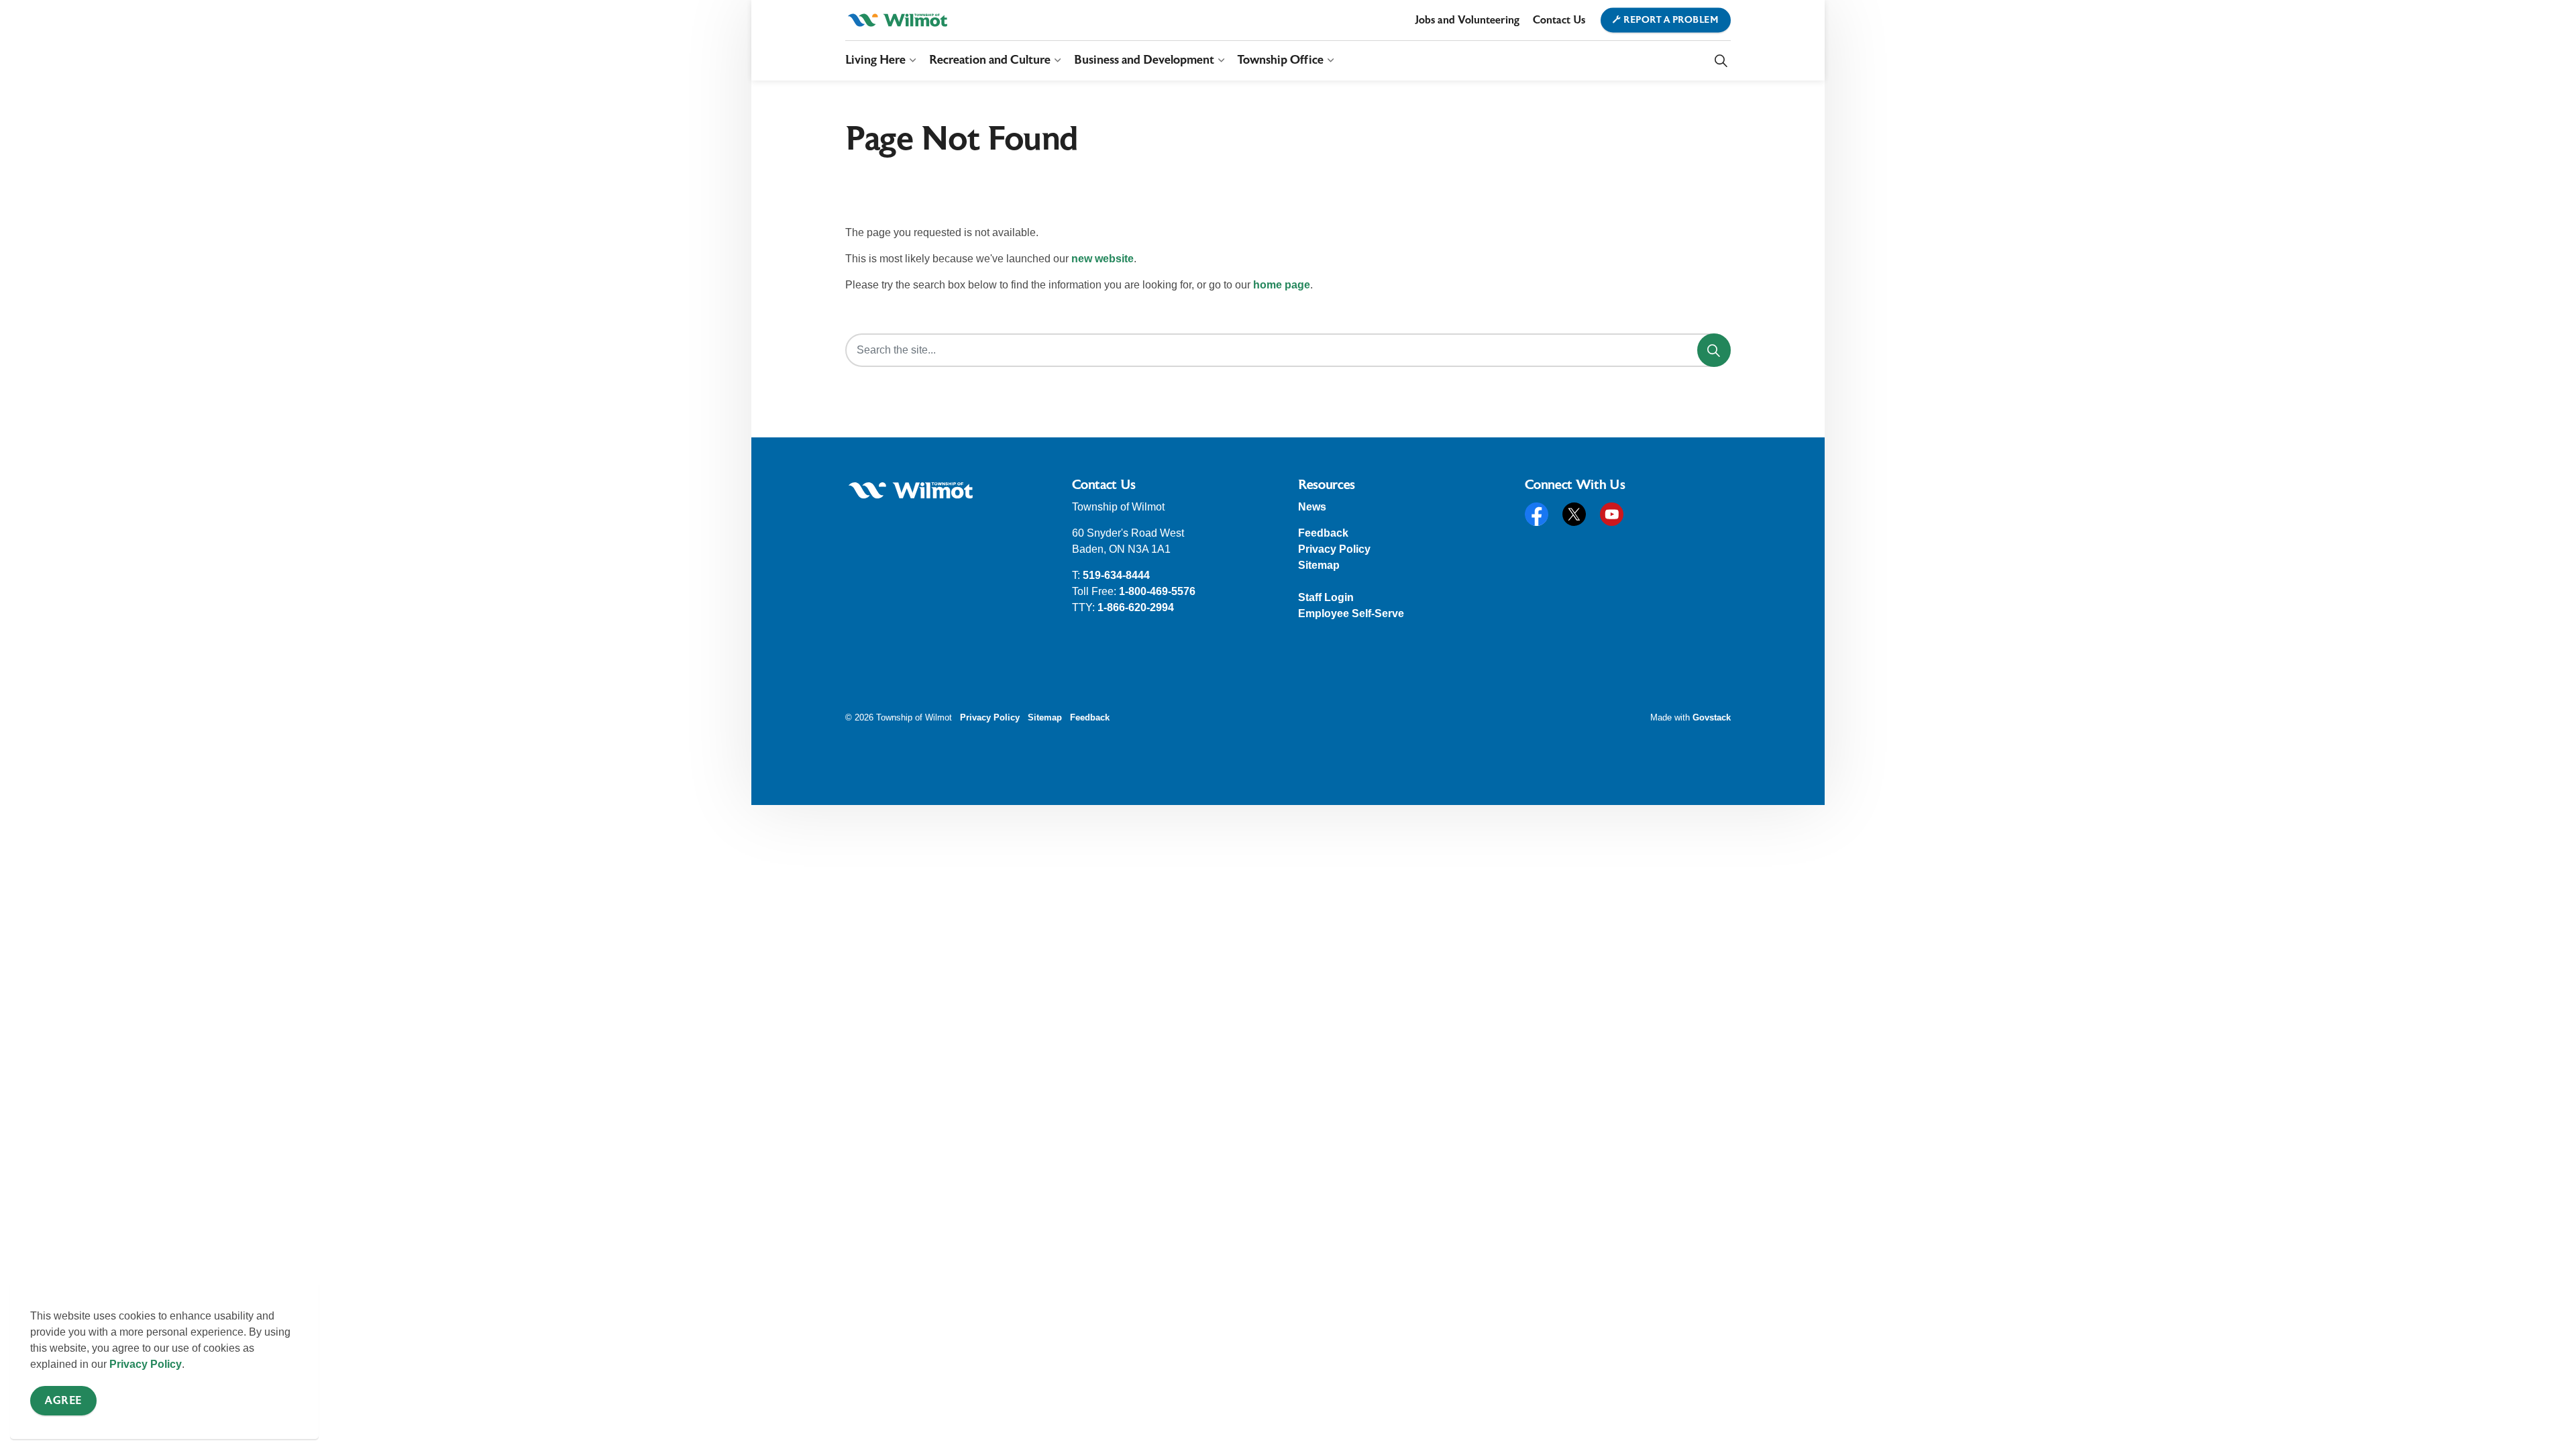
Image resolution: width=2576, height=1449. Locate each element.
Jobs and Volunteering (1467, 20)
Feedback (1323, 533)
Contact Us (1559, 20)
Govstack (1712, 717)
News (1312, 507)
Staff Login (1326, 597)
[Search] (1714, 350)
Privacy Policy (146, 1364)
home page (1282, 285)
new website (1103, 259)
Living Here (875, 60)
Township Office (1281, 60)
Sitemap (1319, 565)
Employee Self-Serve (1351, 613)
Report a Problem (1671, 20)
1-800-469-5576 (1157, 591)
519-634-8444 (1116, 575)
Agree (63, 1401)
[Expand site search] (1721, 60)
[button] (911, 490)
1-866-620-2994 (1136, 607)
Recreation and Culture (990, 60)
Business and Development (1144, 60)
